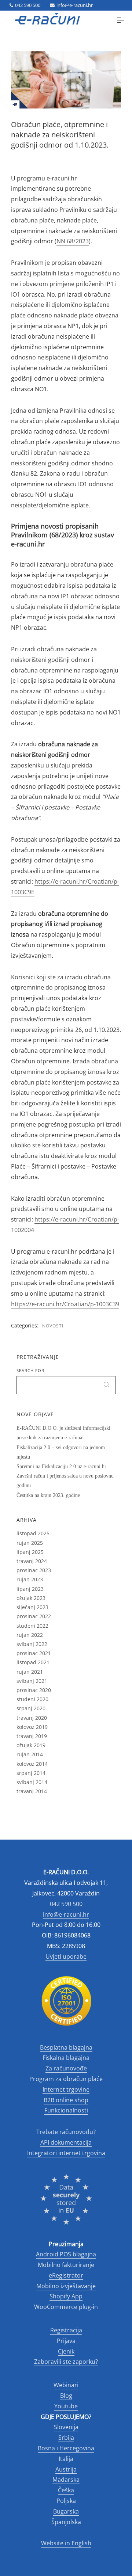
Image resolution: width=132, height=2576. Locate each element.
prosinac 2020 (34, 1690)
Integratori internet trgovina (66, 2153)
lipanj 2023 (30, 1589)
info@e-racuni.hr (75, 5)
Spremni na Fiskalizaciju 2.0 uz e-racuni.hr (61, 1466)
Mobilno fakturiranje (66, 2265)
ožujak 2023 (31, 1598)
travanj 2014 (32, 1791)
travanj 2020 (32, 1718)
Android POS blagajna (66, 2254)
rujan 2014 (30, 1754)
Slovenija (66, 2427)
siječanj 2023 (32, 1607)
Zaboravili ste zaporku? (66, 2362)
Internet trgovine (66, 2089)
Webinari (66, 2385)
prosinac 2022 (34, 1616)
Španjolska (66, 2522)
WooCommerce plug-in (66, 2307)
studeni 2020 (32, 1699)
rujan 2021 (30, 1672)
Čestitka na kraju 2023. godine (48, 1495)
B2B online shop (66, 2100)
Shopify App (66, 2296)
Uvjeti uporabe (66, 1956)
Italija (66, 2459)
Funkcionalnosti (66, 2110)
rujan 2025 (30, 1543)
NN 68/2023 (73, 241)
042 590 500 (28, 5)
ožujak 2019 (31, 1745)
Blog (66, 2396)
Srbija (66, 2438)
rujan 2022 (30, 1635)
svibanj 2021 (32, 1681)
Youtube (66, 2406)
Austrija (66, 2469)
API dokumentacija (66, 2142)
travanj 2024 (32, 1561)
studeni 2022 (32, 1626)
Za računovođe (66, 2068)
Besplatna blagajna (66, 2047)
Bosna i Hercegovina (66, 2448)
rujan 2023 (30, 1579)
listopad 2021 (33, 1662)
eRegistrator (66, 2275)
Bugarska (66, 2511)
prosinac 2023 (34, 1570)
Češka (66, 2490)
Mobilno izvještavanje (66, 2286)
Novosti (53, 1326)
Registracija (66, 2330)
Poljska (66, 2501)
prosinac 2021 (34, 1653)
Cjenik (66, 2351)
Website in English (66, 2543)
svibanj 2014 (32, 1782)
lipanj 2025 (30, 1552)
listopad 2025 (33, 1533)
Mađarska (66, 2480)
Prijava (66, 2341)
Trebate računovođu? (66, 2132)
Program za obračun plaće (66, 2079)
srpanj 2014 (31, 1773)
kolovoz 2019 (32, 1727)
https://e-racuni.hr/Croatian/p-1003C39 (65, 1304)
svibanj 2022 (32, 1644)
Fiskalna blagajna (66, 2058)
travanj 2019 (32, 1736)
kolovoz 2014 (32, 1764)
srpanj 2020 (31, 1708)
